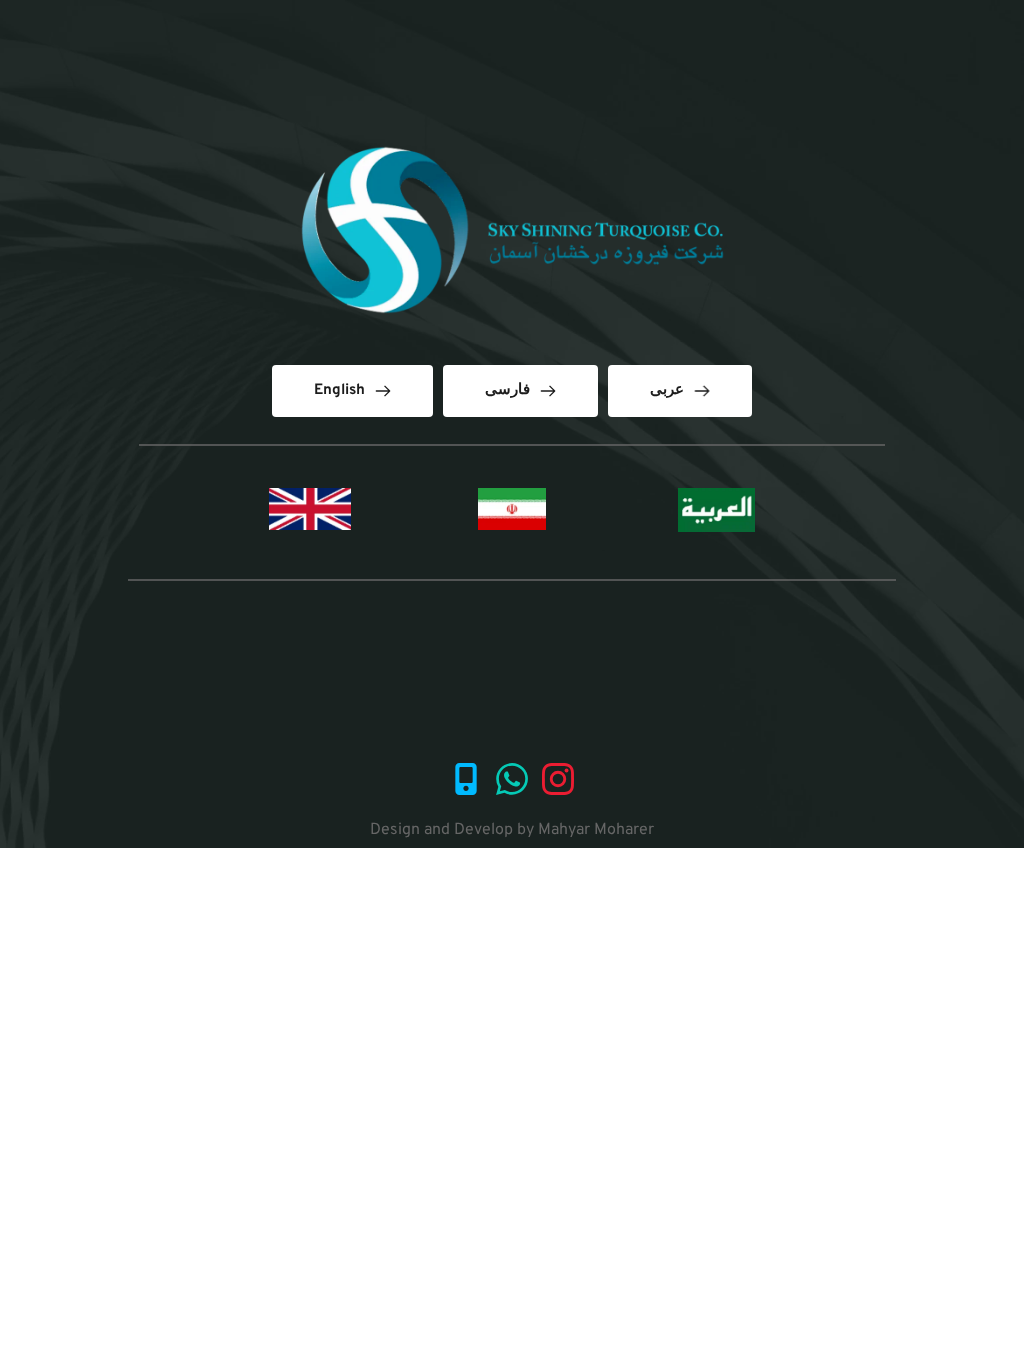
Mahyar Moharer (596, 830)
